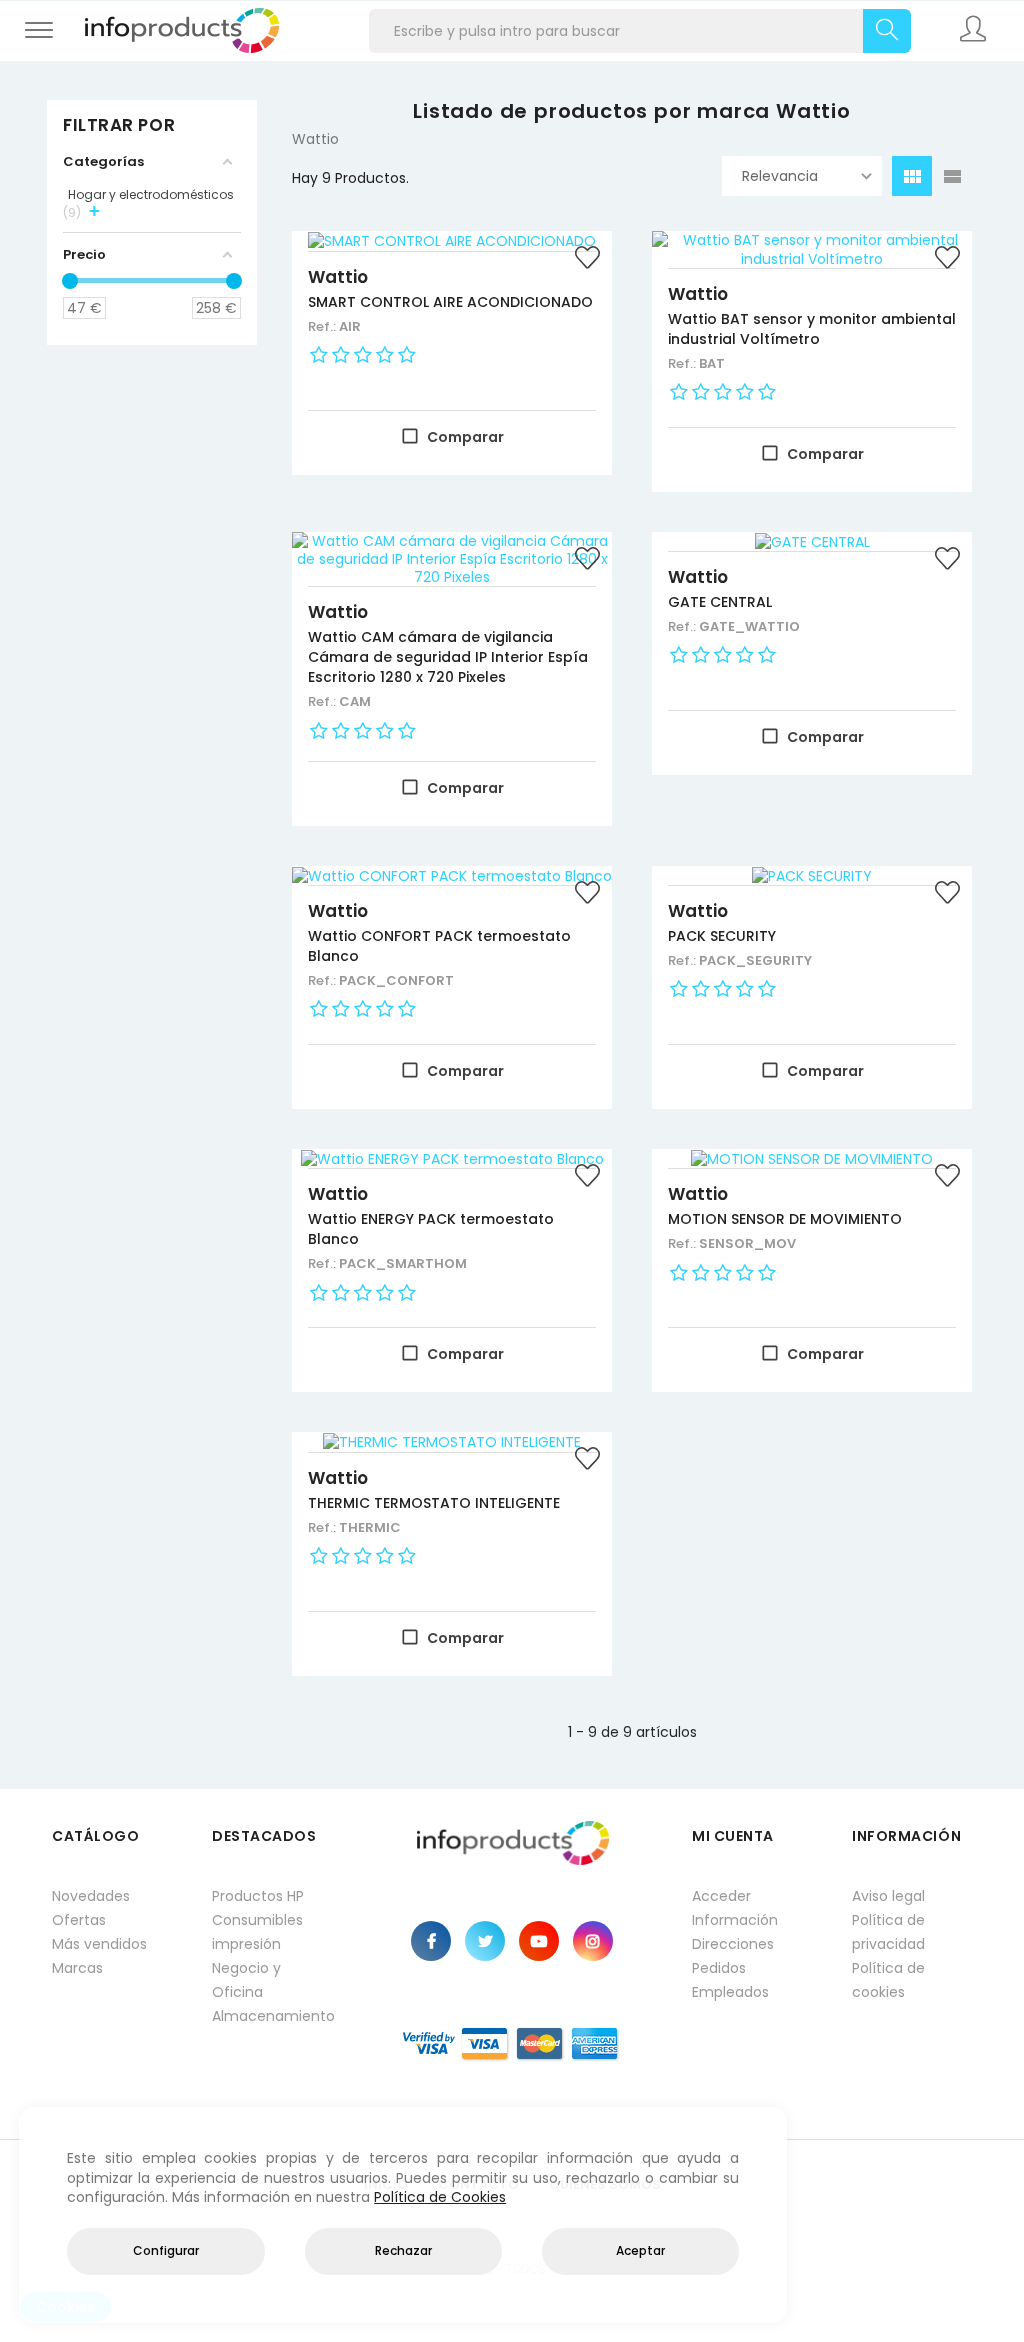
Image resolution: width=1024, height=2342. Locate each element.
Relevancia (780, 176)
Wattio (338, 277)
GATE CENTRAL (720, 602)
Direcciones (733, 1944)
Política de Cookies (440, 2197)
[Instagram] (593, 1941)
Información (735, 1920)
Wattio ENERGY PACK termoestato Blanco (431, 1229)
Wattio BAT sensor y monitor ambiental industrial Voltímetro (812, 329)
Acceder (721, 1896)
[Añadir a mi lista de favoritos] (587, 260)
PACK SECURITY (722, 936)
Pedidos (719, 1968)
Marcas (77, 1968)
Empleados (730, 1992)
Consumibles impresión (257, 1932)
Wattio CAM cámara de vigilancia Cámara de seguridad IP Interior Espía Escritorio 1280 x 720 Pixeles (448, 657)
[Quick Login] (974, 31)
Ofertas (79, 1920)
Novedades (91, 1896)
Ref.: (323, 326)
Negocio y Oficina (246, 1980)
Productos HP (258, 1896)
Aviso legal (888, 1896)
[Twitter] (485, 1941)
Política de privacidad (888, 1932)
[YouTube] (539, 1941)
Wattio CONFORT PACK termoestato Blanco (439, 946)
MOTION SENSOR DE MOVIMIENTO (785, 1219)
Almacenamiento (272, 2016)
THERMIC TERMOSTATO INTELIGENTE (434, 1503)
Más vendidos (99, 1944)
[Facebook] (431, 1941)
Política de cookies (888, 1980)
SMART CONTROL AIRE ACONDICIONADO (450, 302)
